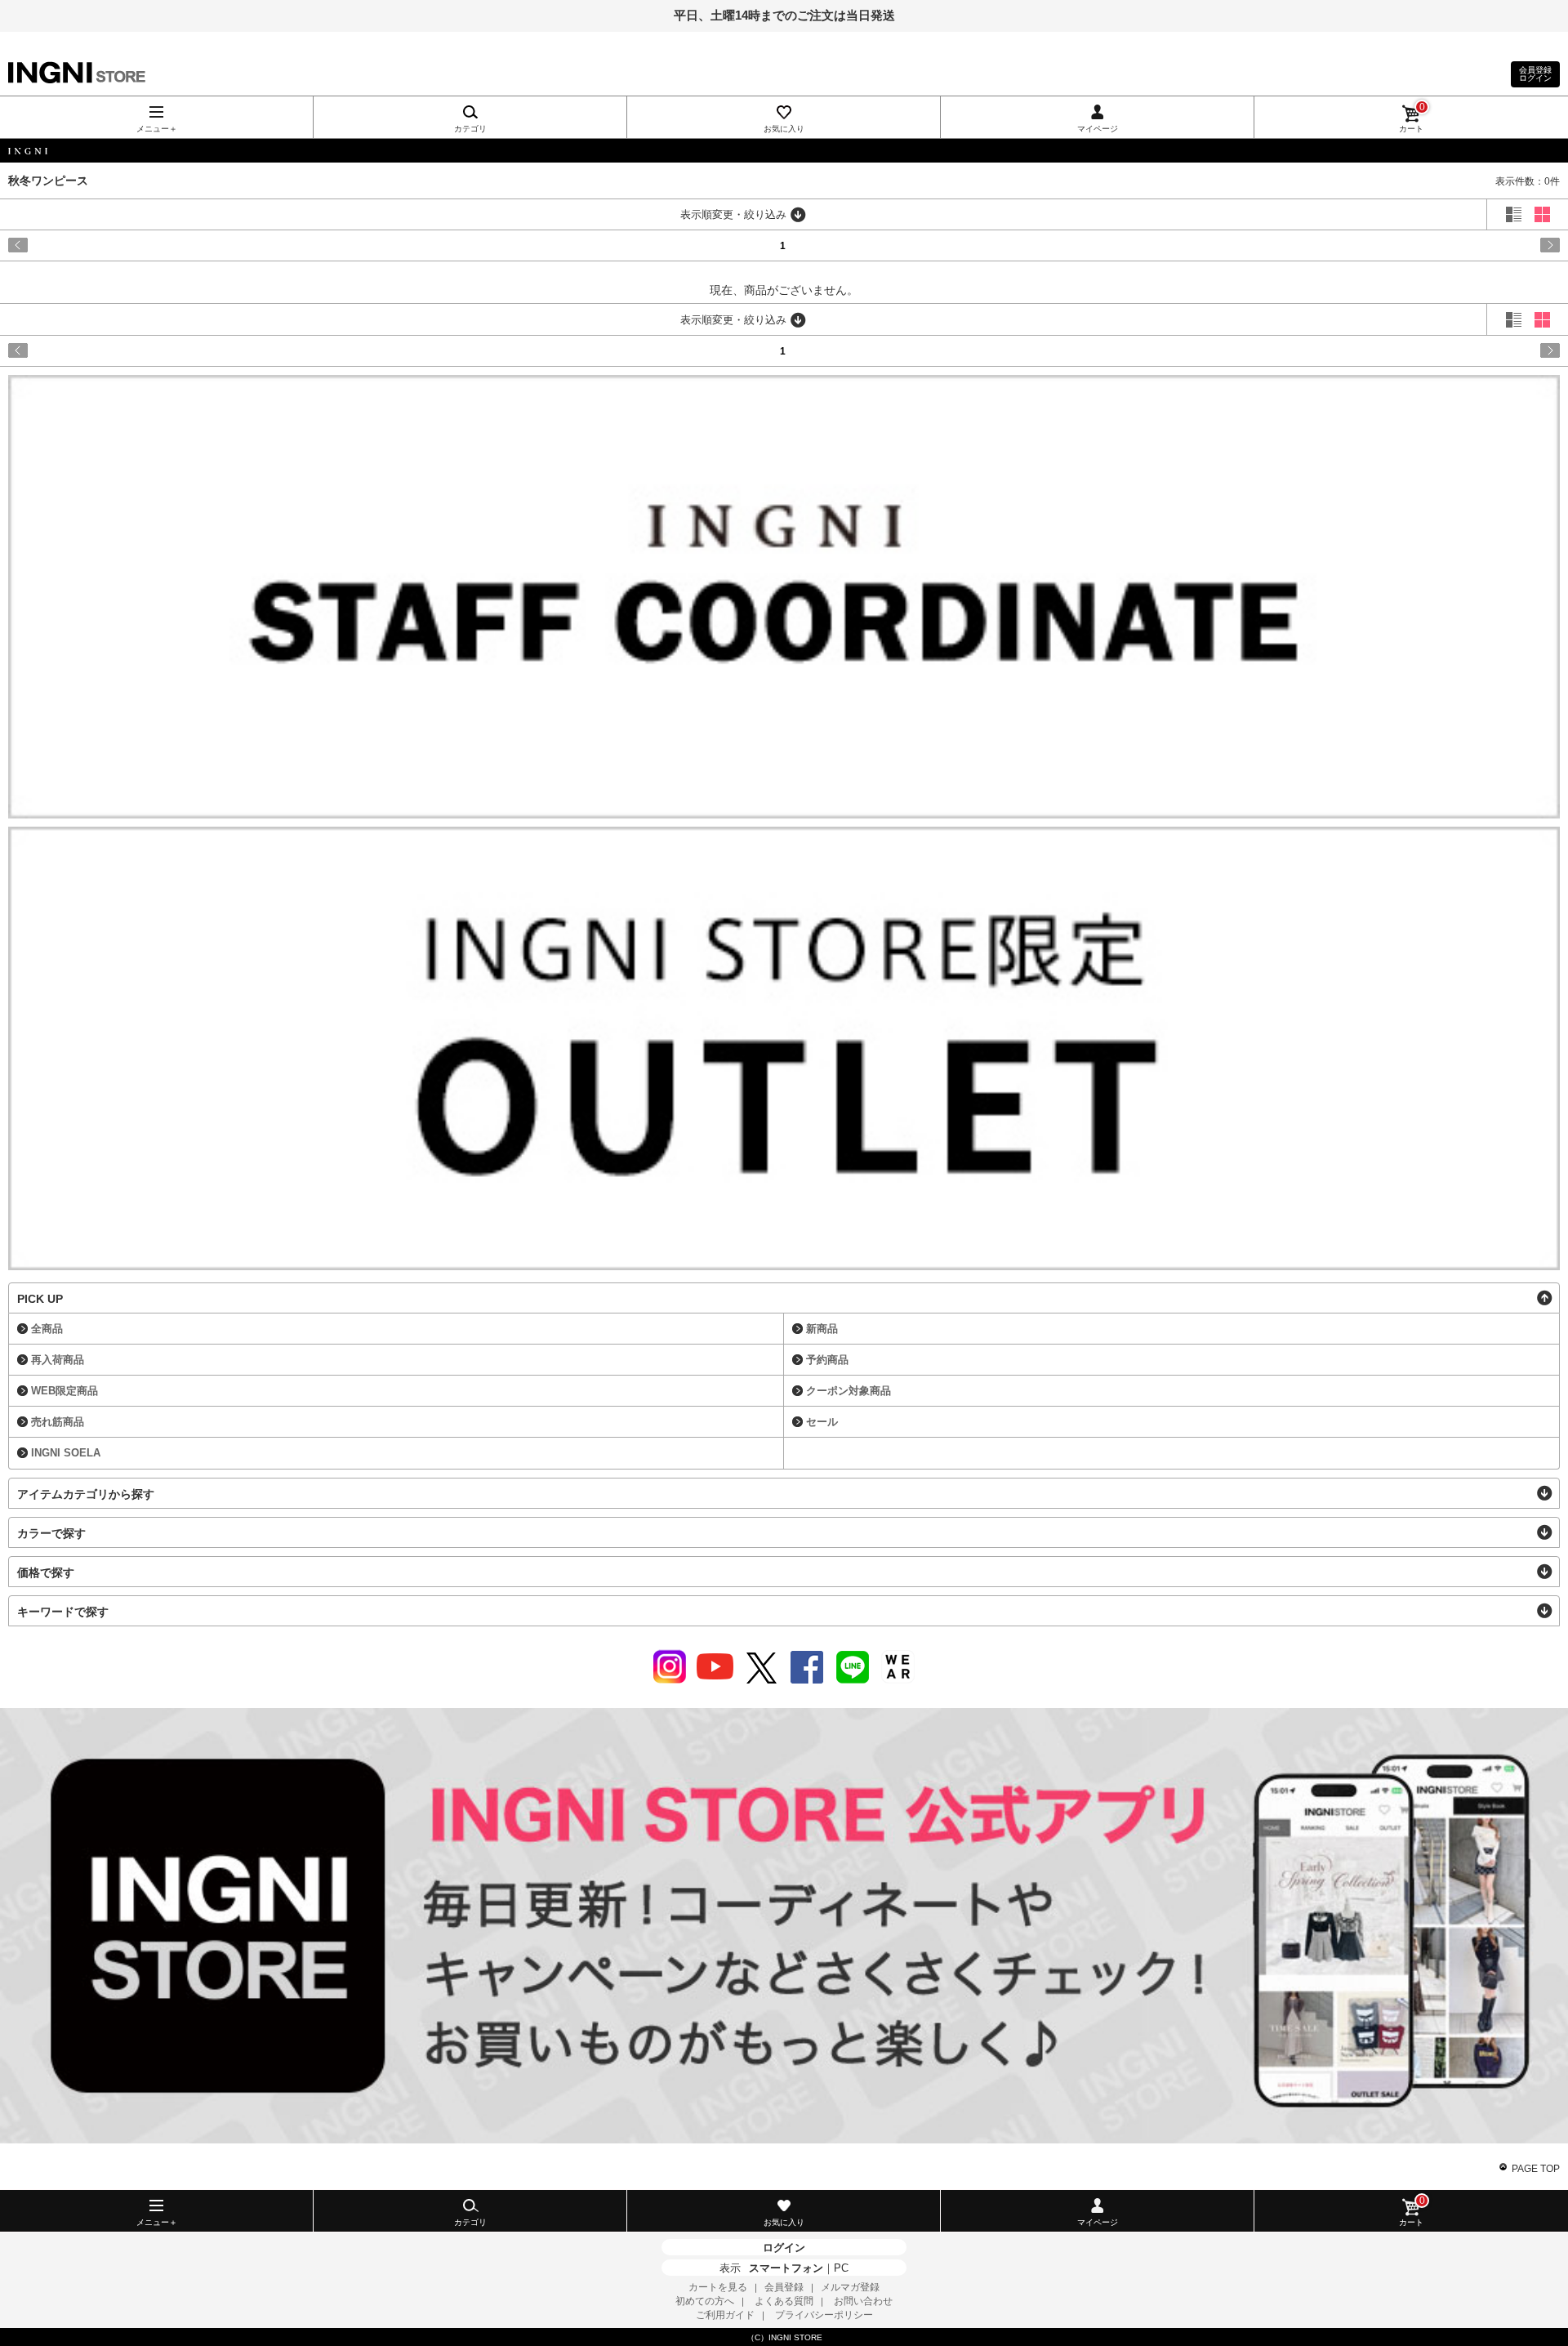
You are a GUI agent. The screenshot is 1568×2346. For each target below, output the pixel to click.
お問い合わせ (863, 2301)
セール (822, 1422)
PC (841, 2268)
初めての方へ (705, 2301)
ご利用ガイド (725, 2315)
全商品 (47, 1329)
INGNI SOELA (66, 1453)
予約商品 (827, 1360)
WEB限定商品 (65, 1391)
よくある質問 (784, 2301)
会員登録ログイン (1535, 74)
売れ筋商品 (58, 1422)
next (1467, 245)
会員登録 (784, 2287)
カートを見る (718, 2287)
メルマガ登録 (850, 2287)
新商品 (822, 1329)
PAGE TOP (1536, 2169)
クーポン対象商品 (849, 1391)
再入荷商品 (58, 1360)
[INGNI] (784, 151)
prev (101, 245)
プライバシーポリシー (824, 2315)
